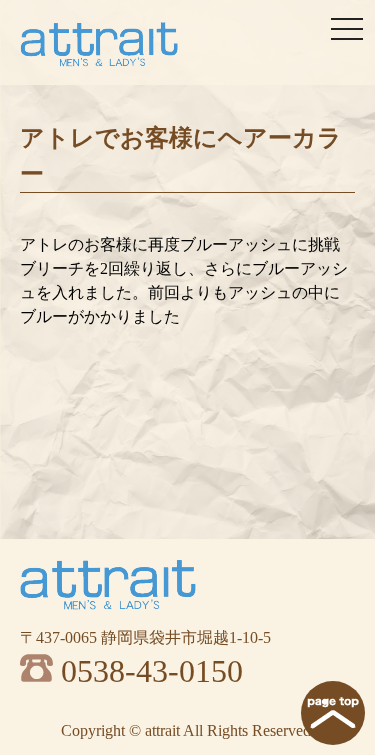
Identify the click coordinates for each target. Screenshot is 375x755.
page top (333, 713)
